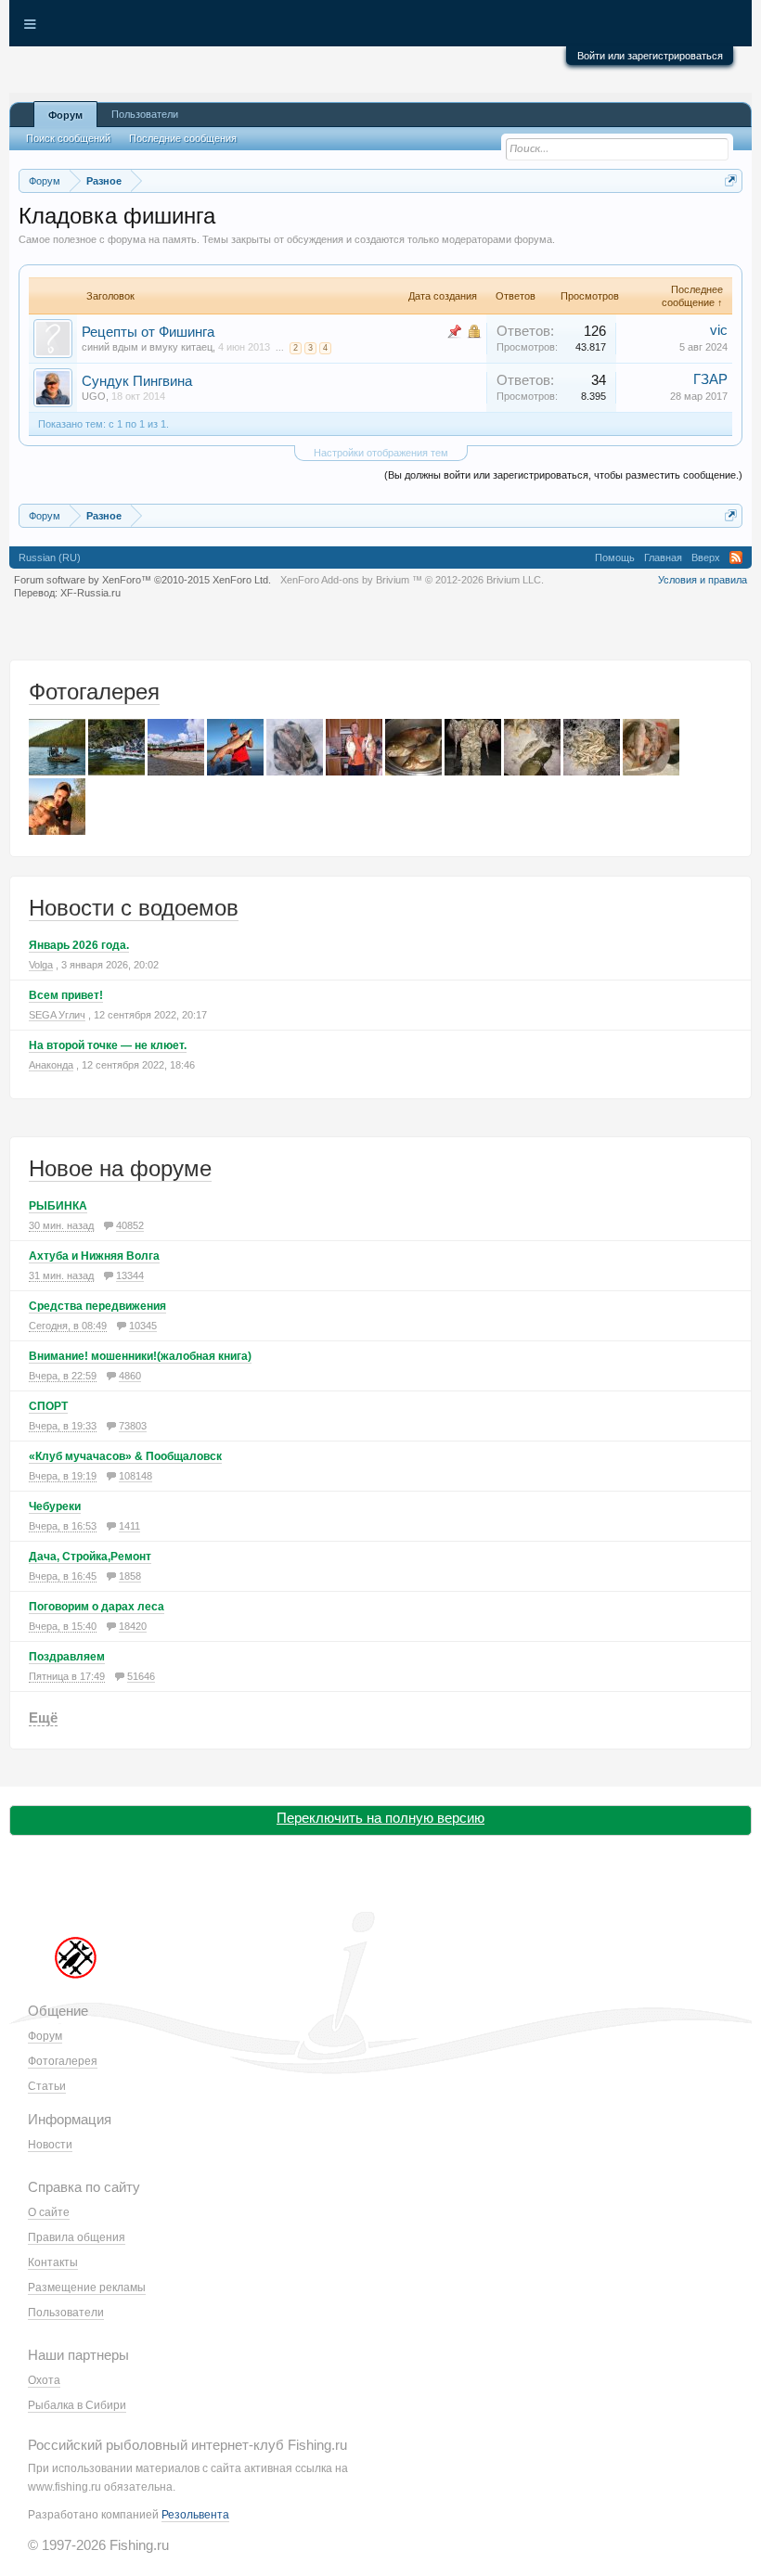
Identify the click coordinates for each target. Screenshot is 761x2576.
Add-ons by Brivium (412, 580)
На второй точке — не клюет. (108, 1045)
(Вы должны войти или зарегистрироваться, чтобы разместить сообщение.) (563, 475)
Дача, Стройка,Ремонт (90, 1557)
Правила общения (77, 2237)
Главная (663, 557)
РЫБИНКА (58, 1206)
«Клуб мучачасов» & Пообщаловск (125, 1456)
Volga (41, 965)
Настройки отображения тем (381, 453)
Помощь (615, 557)
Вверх (706, 557)
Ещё (43, 1717)
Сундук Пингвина (137, 381)
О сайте (49, 2212)
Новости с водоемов (134, 908)
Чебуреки (55, 1506)
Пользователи (145, 114)
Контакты (53, 2262)
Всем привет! (66, 995)
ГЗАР (710, 379)
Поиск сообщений (68, 138)
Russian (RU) (50, 557)
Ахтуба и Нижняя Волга (94, 1256)
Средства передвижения (97, 1306)
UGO (94, 396)
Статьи (47, 2086)
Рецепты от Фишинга (148, 332)
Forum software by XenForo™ (142, 580)
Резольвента (195, 2515)
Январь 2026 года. (79, 945)
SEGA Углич (57, 1015)
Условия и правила (703, 580)
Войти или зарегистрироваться (650, 56)
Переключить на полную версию (380, 1818)
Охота (44, 2380)
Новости (50, 2145)
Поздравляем (67, 1657)
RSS (736, 557)
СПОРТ (48, 1406)
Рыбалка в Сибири (77, 2405)
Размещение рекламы (87, 2288)
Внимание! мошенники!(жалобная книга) (140, 1356)
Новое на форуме (120, 1168)
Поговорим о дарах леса (97, 1607)
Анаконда (51, 1065)
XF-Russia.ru (90, 593)
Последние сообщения (183, 138)
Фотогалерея (94, 692)
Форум (65, 115)
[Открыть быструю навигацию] (731, 180)
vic (719, 330)
